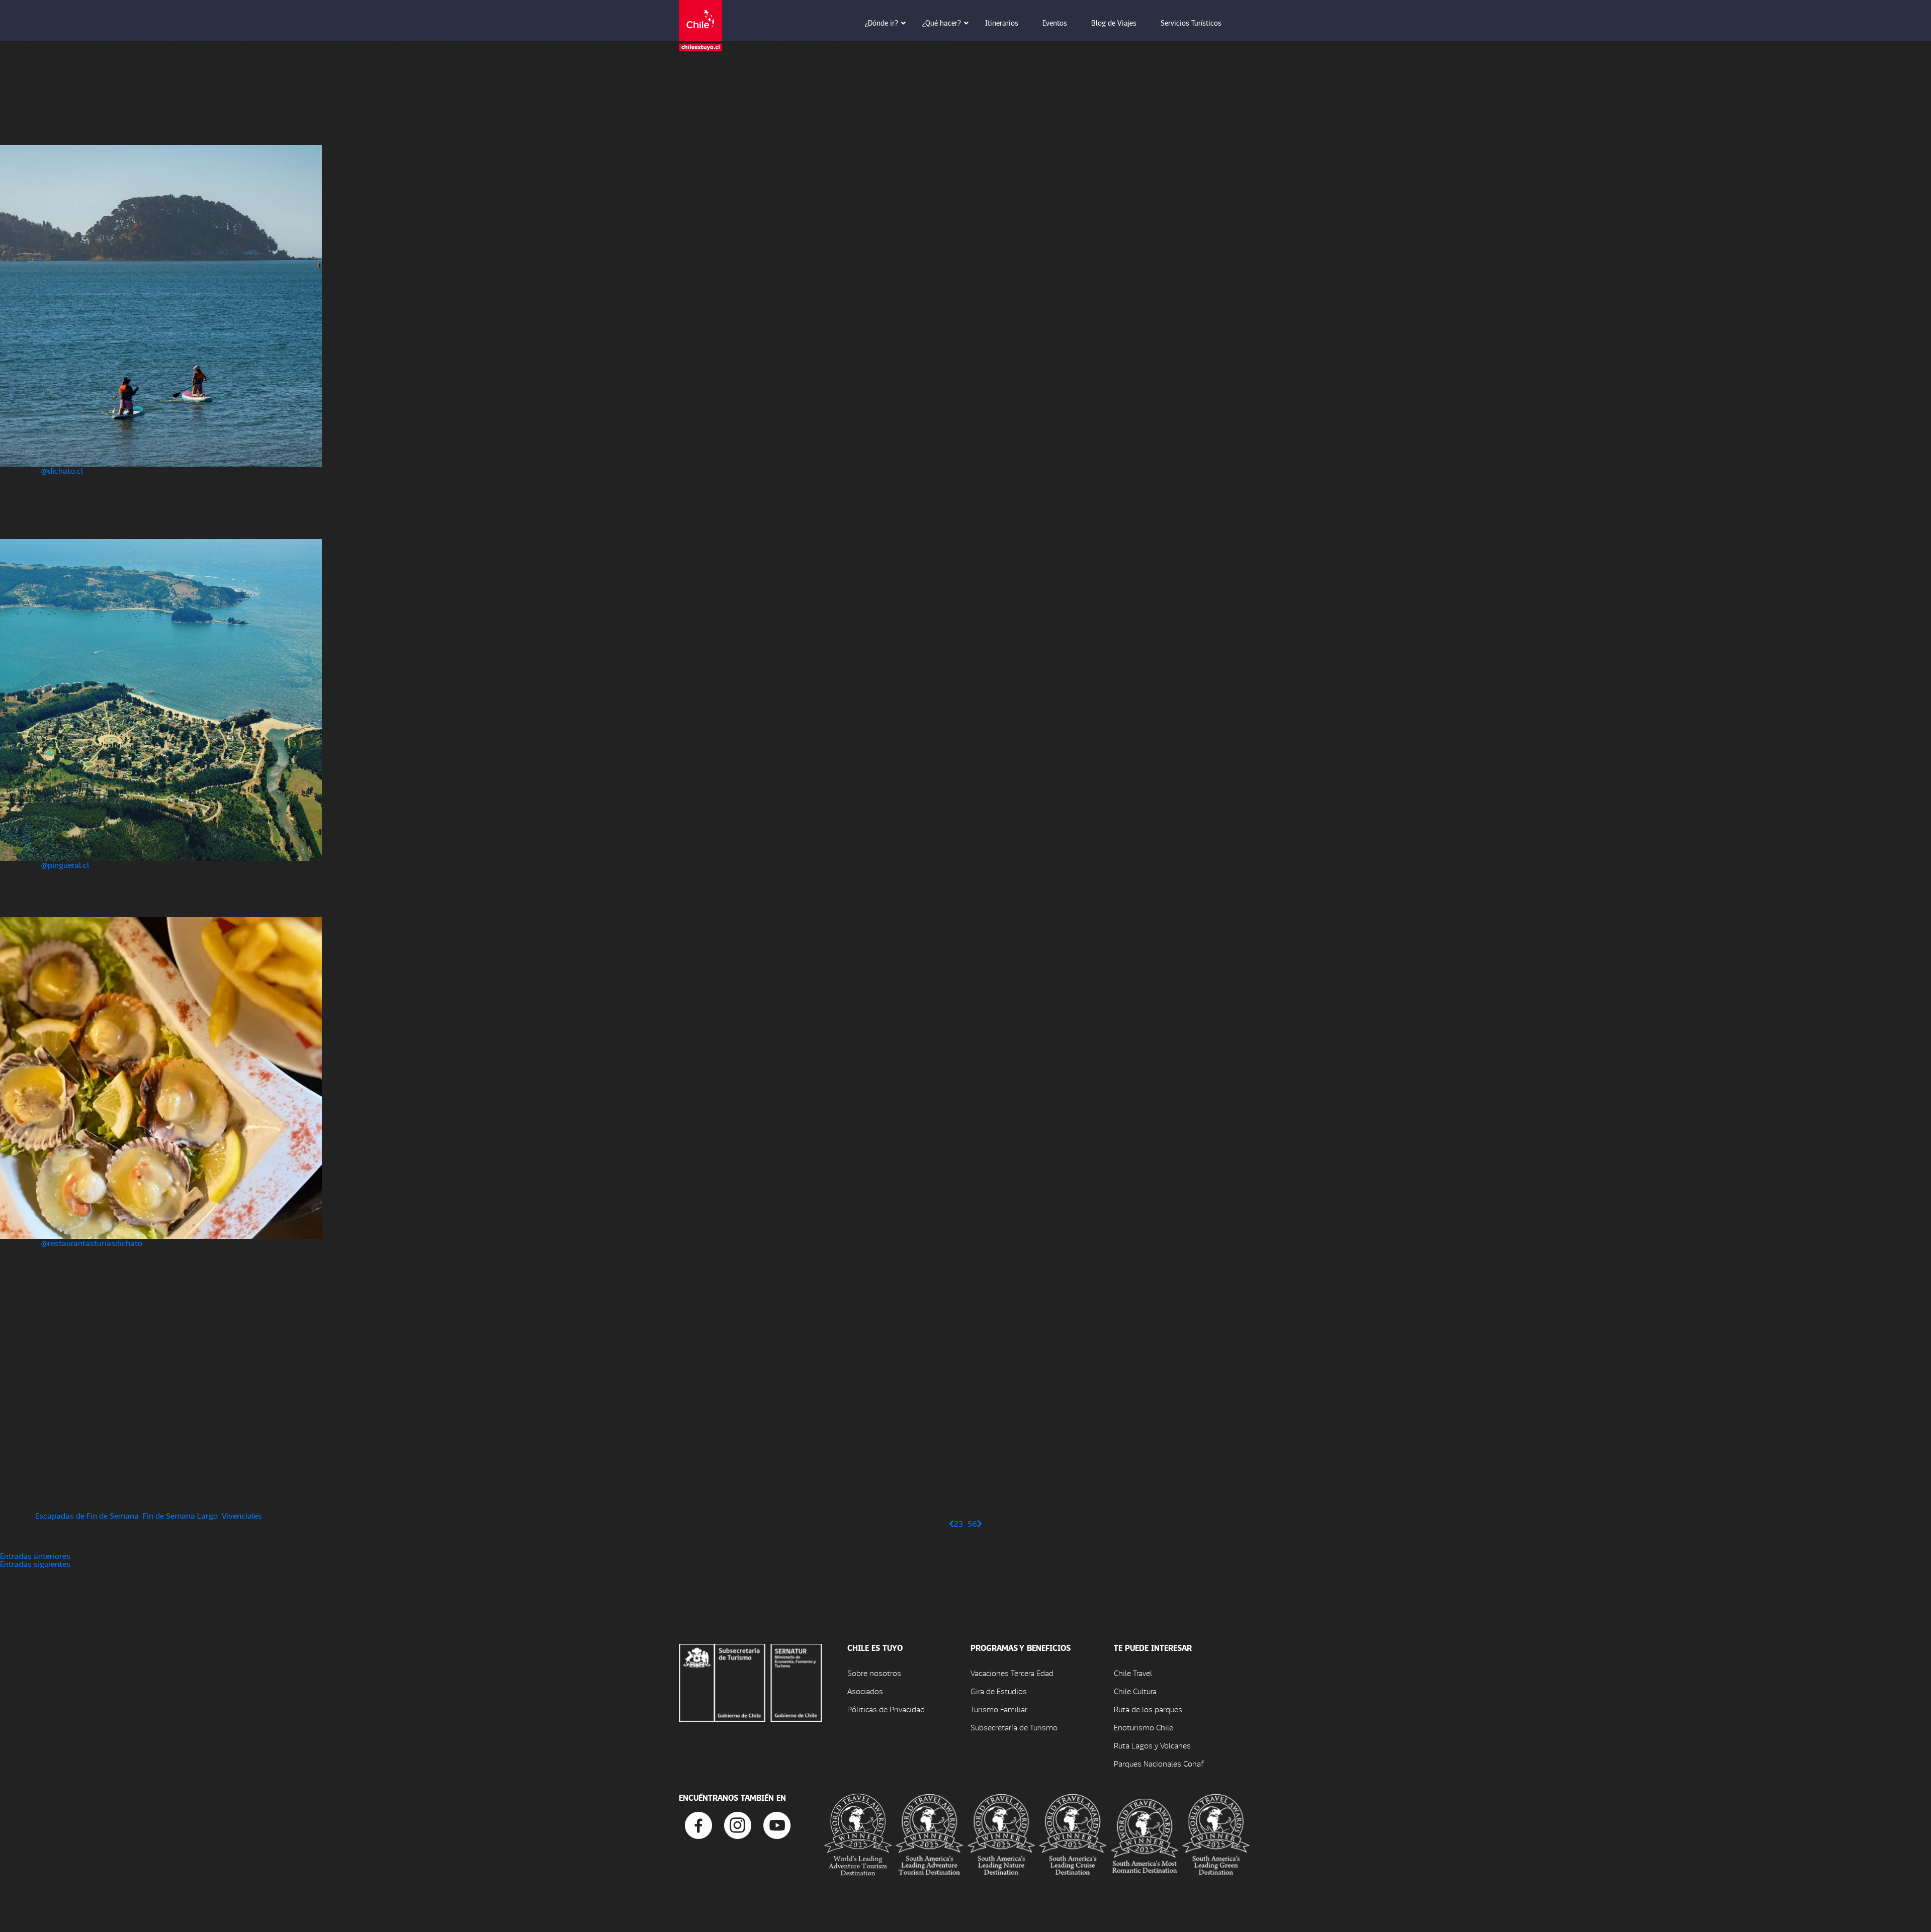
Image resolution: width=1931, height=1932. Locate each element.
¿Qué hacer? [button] (942, 23)
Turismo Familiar (999, 1709)
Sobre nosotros (874, 1673)
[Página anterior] (951, 1523)
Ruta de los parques (1148, 1709)
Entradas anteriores (35, 1556)
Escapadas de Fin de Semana (87, 1515)
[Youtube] (777, 1824)
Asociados (865, 1691)
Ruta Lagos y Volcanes (1152, 1745)
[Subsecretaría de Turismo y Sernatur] (751, 1681)
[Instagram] (738, 1824)
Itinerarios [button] (1002, 23)
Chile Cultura (1135, 1691)
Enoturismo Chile (1144, 1727)
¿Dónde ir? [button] (882, 23)
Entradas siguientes (35, 1564)
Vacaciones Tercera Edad (1012, 1673)
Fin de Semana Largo (180, 1515)
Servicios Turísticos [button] (1191, 23)
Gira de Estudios (999, 1691)
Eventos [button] (1055, 23)
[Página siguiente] (980, 1523)
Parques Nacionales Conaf (1159, 1763)
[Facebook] (698, 1824)
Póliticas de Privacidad (886, 1709)
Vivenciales (242, 1515)
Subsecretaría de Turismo (1014, 1727)
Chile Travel (1133, 1673)
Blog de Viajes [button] (1114, 23)
